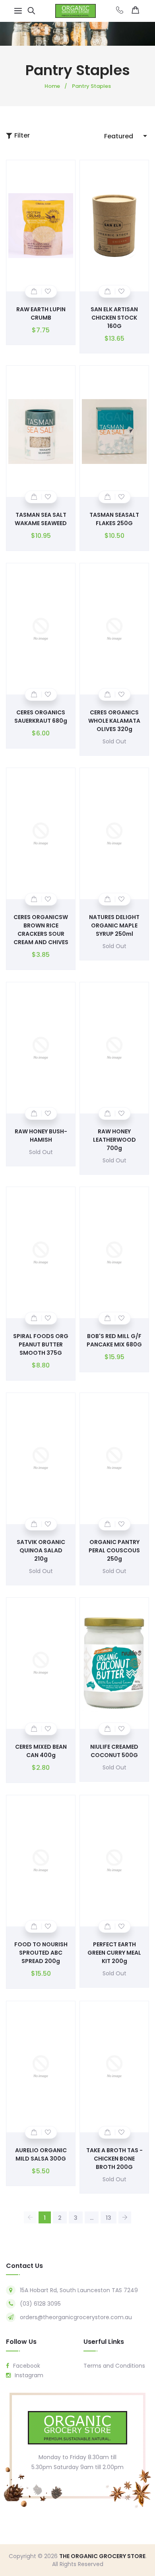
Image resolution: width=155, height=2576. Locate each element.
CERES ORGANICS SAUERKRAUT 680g (41, 717)
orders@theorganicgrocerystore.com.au (76, 2317)
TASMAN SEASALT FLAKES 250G (114, 519)
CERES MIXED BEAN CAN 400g (41, 1751)
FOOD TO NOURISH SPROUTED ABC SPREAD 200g (41, 1953)
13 (108, 2218)
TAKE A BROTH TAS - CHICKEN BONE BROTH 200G (114, 2159)
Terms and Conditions (114, 2366)
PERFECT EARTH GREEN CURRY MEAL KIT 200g (114, 1953)
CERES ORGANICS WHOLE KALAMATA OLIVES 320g (114, 721)
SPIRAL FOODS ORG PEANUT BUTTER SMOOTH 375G (41, 1344)
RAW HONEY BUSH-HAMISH (41, 1136)
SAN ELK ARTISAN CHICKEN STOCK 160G (114, 318)
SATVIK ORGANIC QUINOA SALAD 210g (41, 1550)
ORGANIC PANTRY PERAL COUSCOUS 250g (114, 1550)
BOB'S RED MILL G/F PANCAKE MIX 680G (114, 1340)
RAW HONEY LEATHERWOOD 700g (114, 1140)
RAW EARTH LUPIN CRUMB (41, 313)
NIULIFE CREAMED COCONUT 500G (114, 1751)
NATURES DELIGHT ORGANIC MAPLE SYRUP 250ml (114, 925)
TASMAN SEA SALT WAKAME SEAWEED (41, 519)
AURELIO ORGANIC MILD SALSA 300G (41, 2154)
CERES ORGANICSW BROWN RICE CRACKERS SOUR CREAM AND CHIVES (41, 930)
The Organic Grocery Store (102, 2556)
